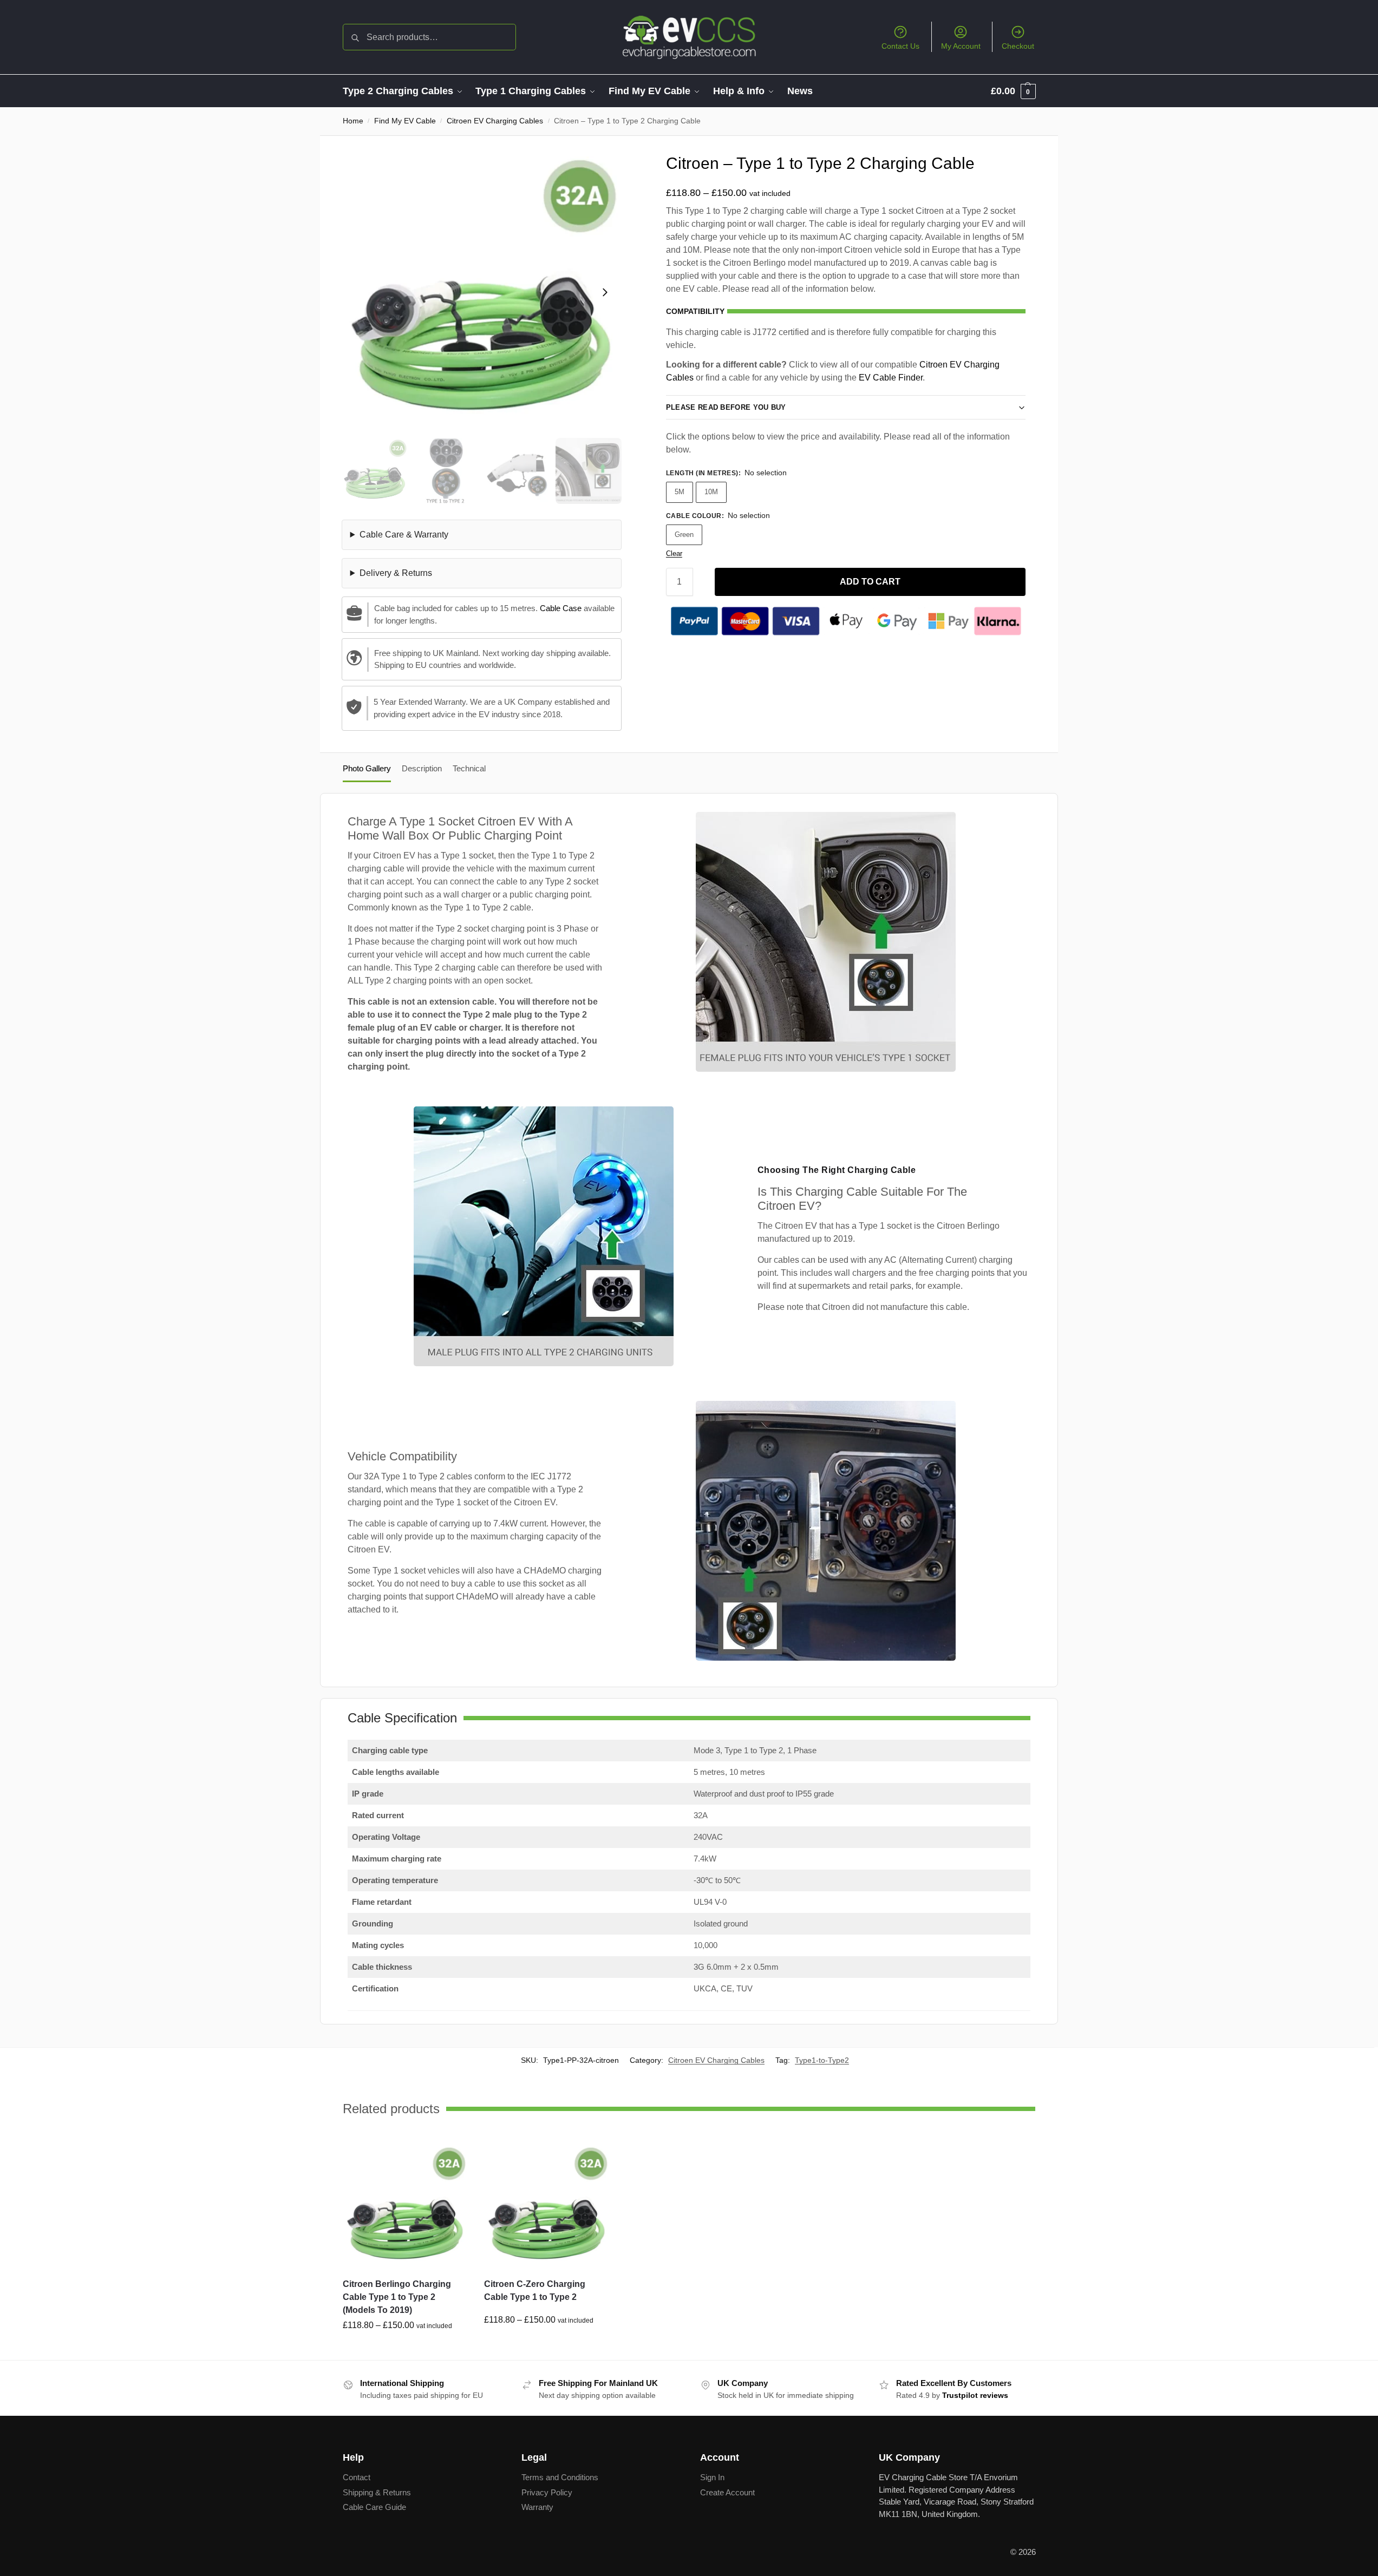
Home (353, 121)
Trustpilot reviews (975, 2395)
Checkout (1018, 46)
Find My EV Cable (405, 121)
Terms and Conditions (560, 2477)
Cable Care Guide (374, 2507)
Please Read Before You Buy (726, 407)
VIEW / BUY (405, 2349)
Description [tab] (422, 768)
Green (684, 535)
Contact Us (900, 46)
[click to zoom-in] (482, 292)
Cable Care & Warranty (404, 535)
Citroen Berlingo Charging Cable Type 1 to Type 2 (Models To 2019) (397, 2297)
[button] (1013, 91)
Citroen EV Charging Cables (495, 121)
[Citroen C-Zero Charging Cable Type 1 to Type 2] (547, 2207)
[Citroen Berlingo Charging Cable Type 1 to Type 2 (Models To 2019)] (406, 2207)
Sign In (712, 2477)
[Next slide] (605, 292)
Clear (674, 553)
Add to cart (870, 582)
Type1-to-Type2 (822, 2060)
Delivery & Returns (396, 573)
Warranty (537, 2507)
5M (680, 492)
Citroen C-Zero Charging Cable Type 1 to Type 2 (535, 2290)
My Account (961, 46)
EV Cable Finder (891, 378)
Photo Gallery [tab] (367, 768)
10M (711, 492)
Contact (357, 2477)
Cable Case (561, 608)
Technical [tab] (469, 768)
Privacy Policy (547, 2492)
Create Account (727, 2492)
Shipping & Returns (377, 2492)
